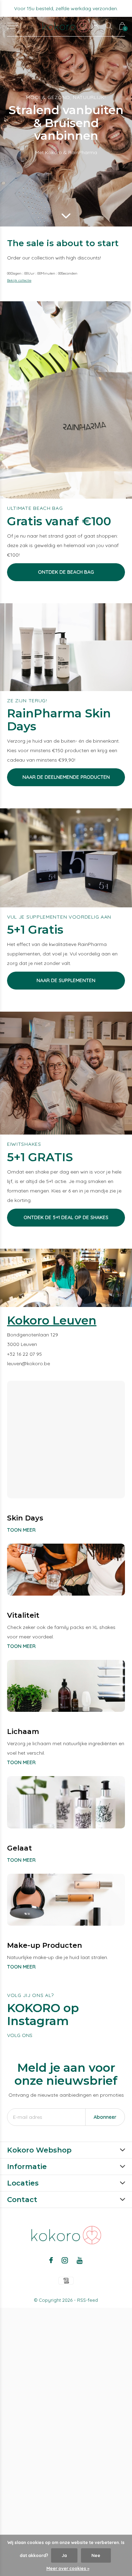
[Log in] (96, 26)
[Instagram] (65, 2260)
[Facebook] (51, 2260)
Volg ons (20, 2035)
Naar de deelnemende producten (66, 777)
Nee (96, 2555)
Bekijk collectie (19, 280)
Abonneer (105, 2117)
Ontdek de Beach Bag (66, 572)
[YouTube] (80, 2260)
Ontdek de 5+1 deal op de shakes (66, 1217)
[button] (13, 26)
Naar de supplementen (66, 980)
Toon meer (21, 1530)
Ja (64, 2555)
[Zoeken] (109, 26)
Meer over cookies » (68, 2568)
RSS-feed (87, 2300)
